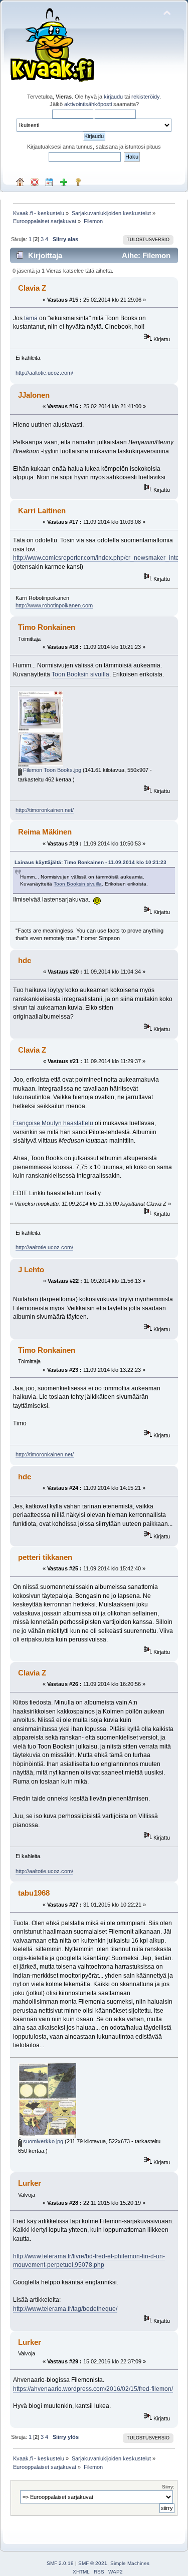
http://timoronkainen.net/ (45, 810)
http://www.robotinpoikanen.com (54, 605)
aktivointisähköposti (88, 104)
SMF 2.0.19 (60, 2563)
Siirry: (168, 2487)
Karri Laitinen (42, 511)
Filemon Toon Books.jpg (51, 770)
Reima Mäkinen (45, 832)
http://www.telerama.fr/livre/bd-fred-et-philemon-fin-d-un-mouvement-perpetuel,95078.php (89, 2261)
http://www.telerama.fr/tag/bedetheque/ (65, 2309)
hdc (25, 960)
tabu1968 (34, 1893)
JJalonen (34, 395)
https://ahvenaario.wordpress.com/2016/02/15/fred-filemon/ (93, 2389)
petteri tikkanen (45, 1557)
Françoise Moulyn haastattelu (53, 1123)
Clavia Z (32, 288)
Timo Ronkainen (47, 627)
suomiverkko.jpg (42, 2141)
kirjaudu (113, 97)
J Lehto (31, 1269)
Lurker (30, 2183)
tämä (31, 318)
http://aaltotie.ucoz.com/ (44, 373)
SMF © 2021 (93, 2563)
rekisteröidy (145, 97)
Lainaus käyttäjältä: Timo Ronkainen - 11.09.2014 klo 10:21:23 (90, 862)
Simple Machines (130, 2563)
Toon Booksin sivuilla (80, 674)
